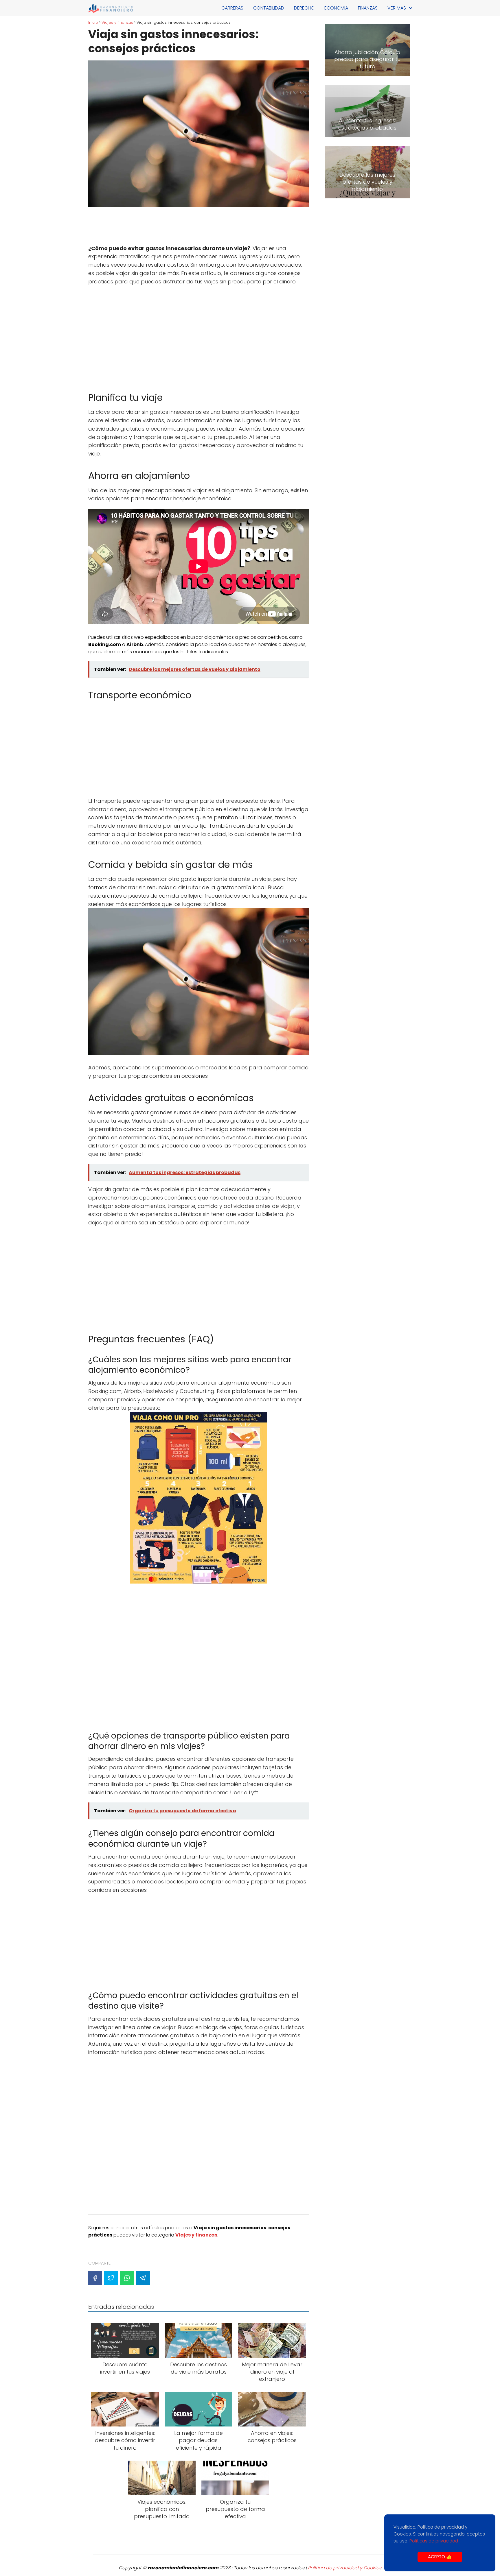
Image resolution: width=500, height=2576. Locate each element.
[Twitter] (111, 2278)
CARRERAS (232, 8)
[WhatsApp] (127, 2278)
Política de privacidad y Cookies (345, 2568)
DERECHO (304, 8)
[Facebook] (95, 2278)
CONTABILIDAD (269, 8)
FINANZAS (368, 8)
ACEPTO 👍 (440, 2557)
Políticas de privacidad (434, 2541)
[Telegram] (143, 2278)
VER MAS (397, 8)
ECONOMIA (336, 8)
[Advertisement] (198, 227)
